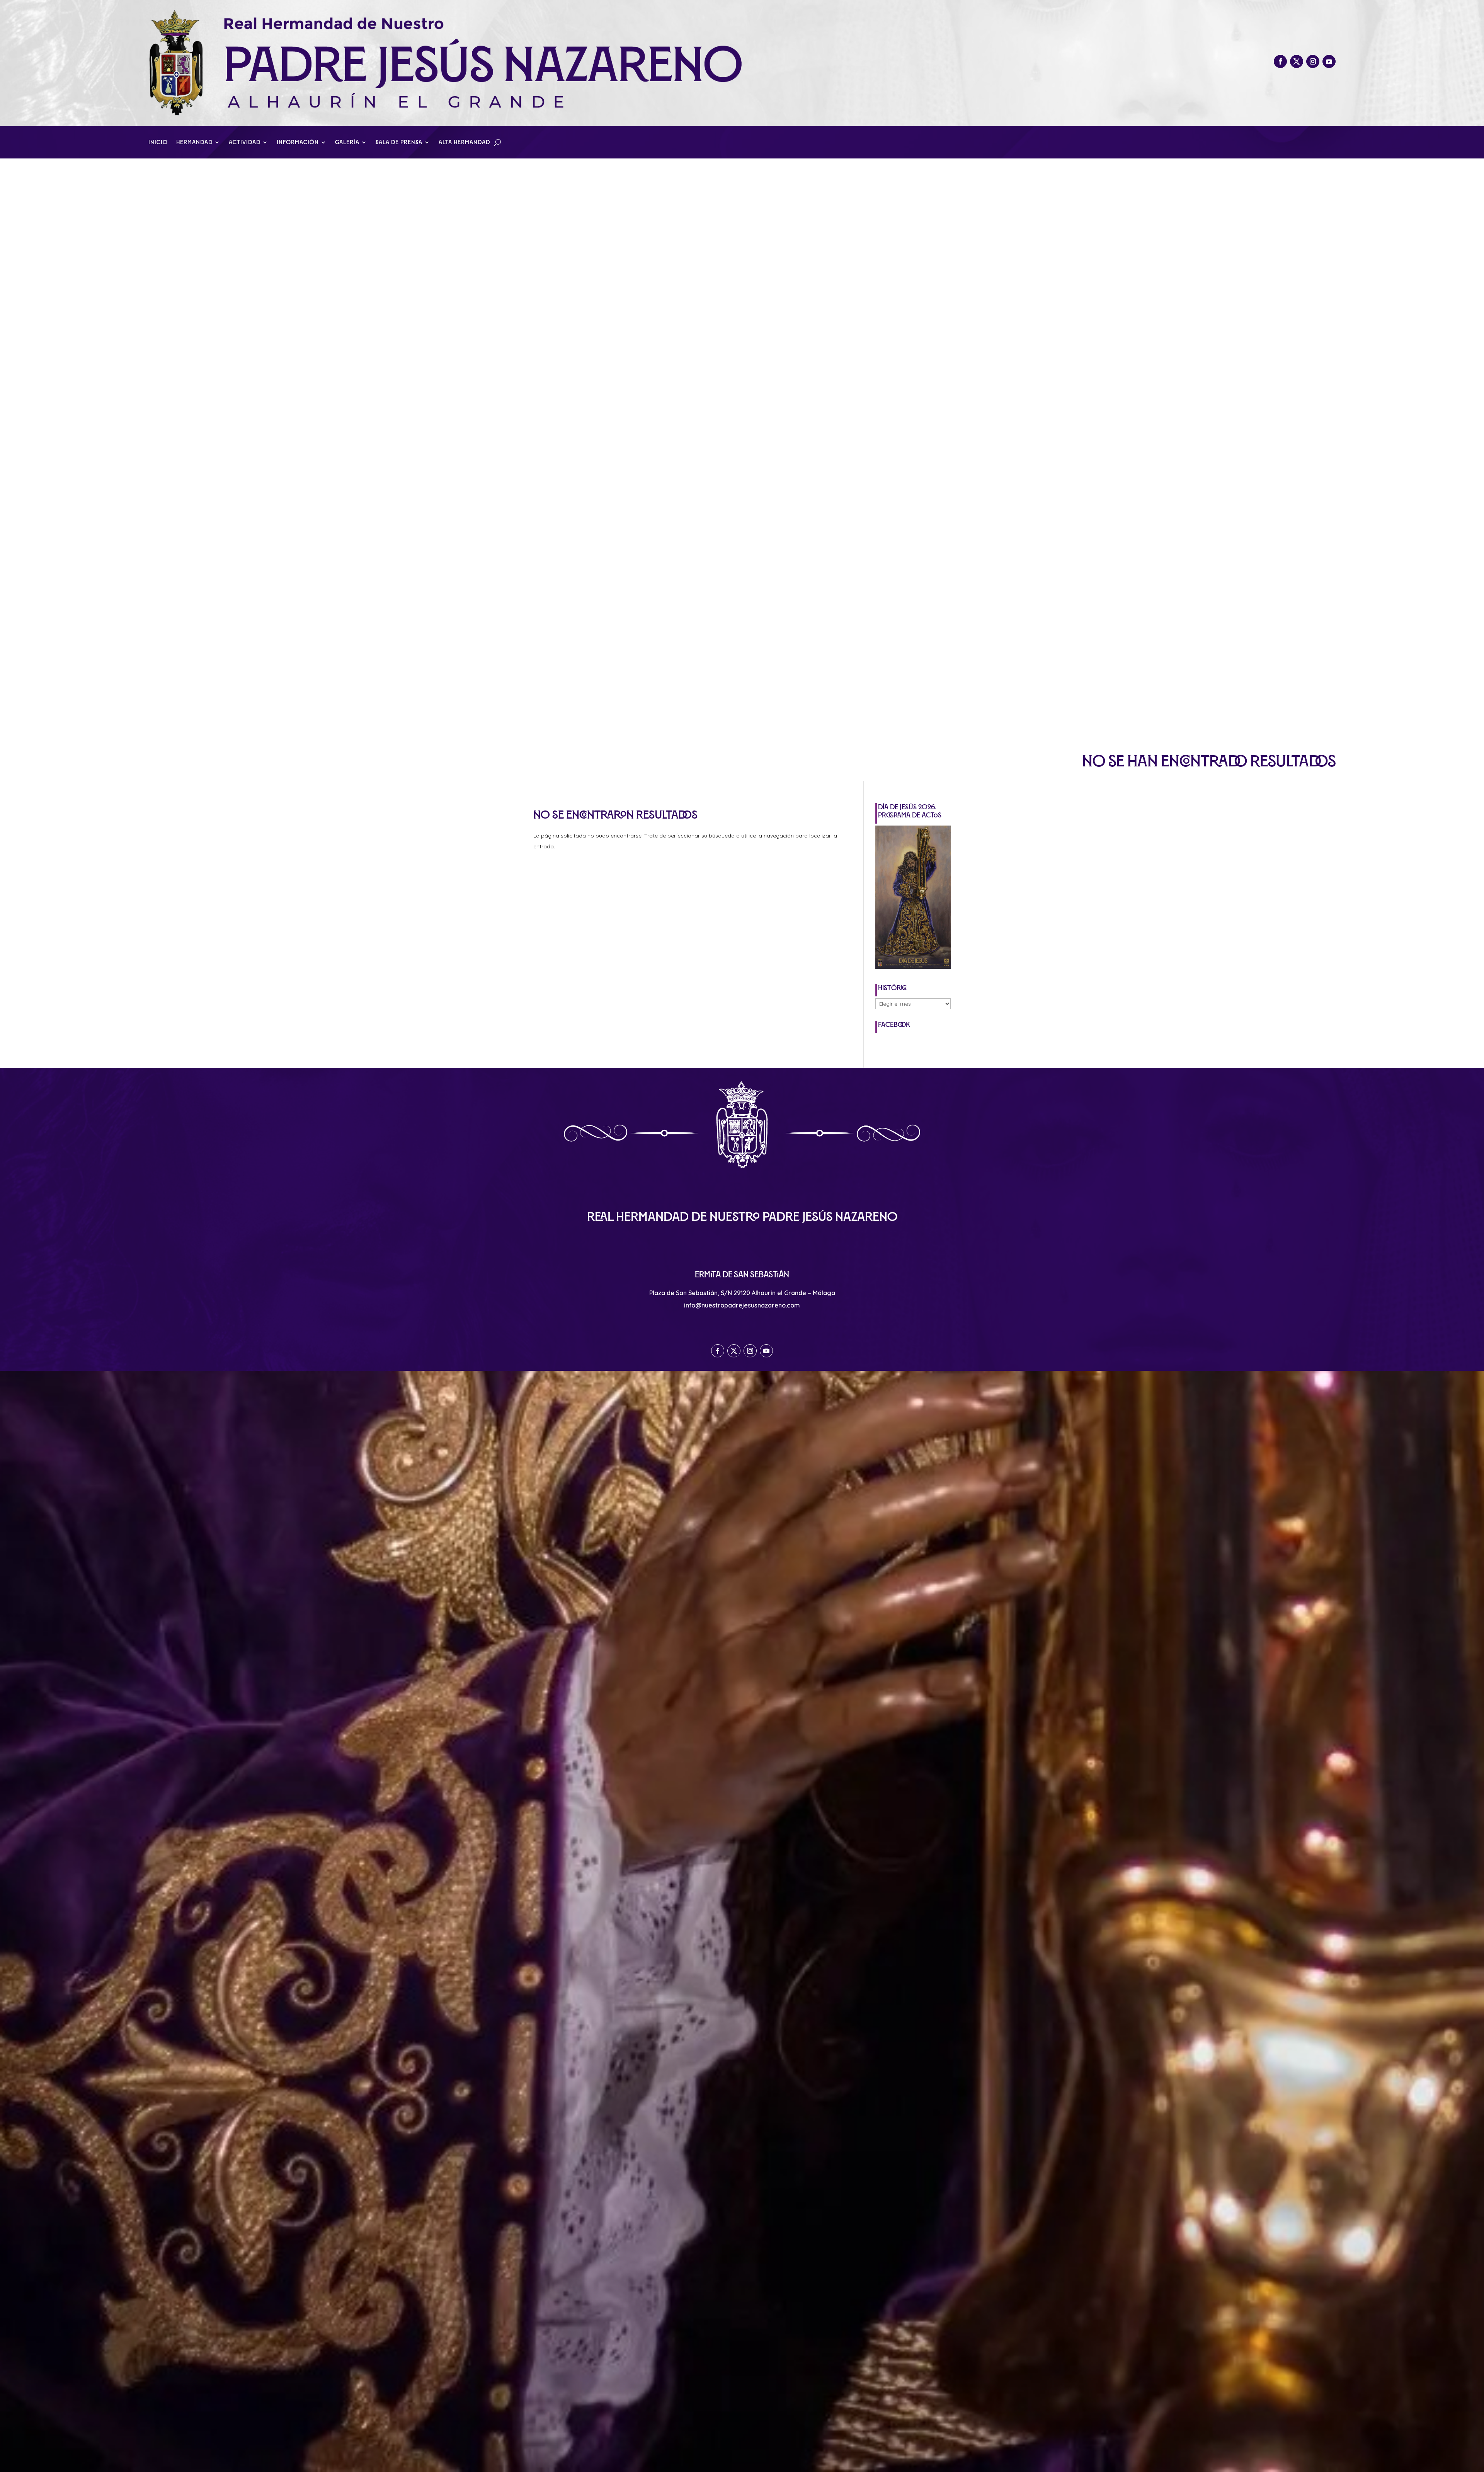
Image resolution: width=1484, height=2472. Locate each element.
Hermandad (194, 142)
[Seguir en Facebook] (1280, 61)
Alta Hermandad (464, 142)
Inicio (158, 142)
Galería (347, 142)
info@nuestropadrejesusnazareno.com (742, 1305)
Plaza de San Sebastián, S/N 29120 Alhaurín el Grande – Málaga (742, 1293)
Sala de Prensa (399, 142)
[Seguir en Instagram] (1313, 61)
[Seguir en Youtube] (1329, 61)
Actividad (245, 142)
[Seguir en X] (1297, 61)
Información (298, 142)
